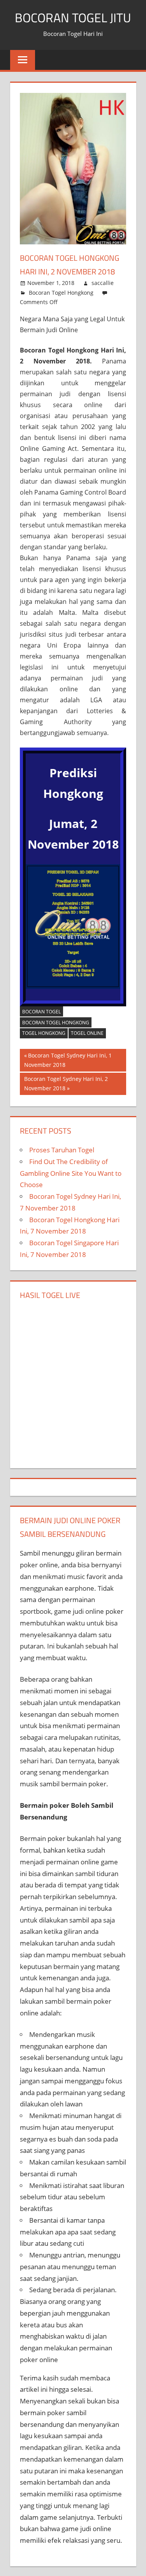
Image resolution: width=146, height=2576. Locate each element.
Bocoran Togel (41, 1012)
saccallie (103, 283)
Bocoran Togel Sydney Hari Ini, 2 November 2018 (66, 1084)
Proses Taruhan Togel (62, 1150)
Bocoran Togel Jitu (73, 18)
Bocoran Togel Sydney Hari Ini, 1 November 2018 (68, 1060)
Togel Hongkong (44, 1033)
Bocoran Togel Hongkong (61, 293)
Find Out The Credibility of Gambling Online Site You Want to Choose (71, 1173)
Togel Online (87, 1033)
